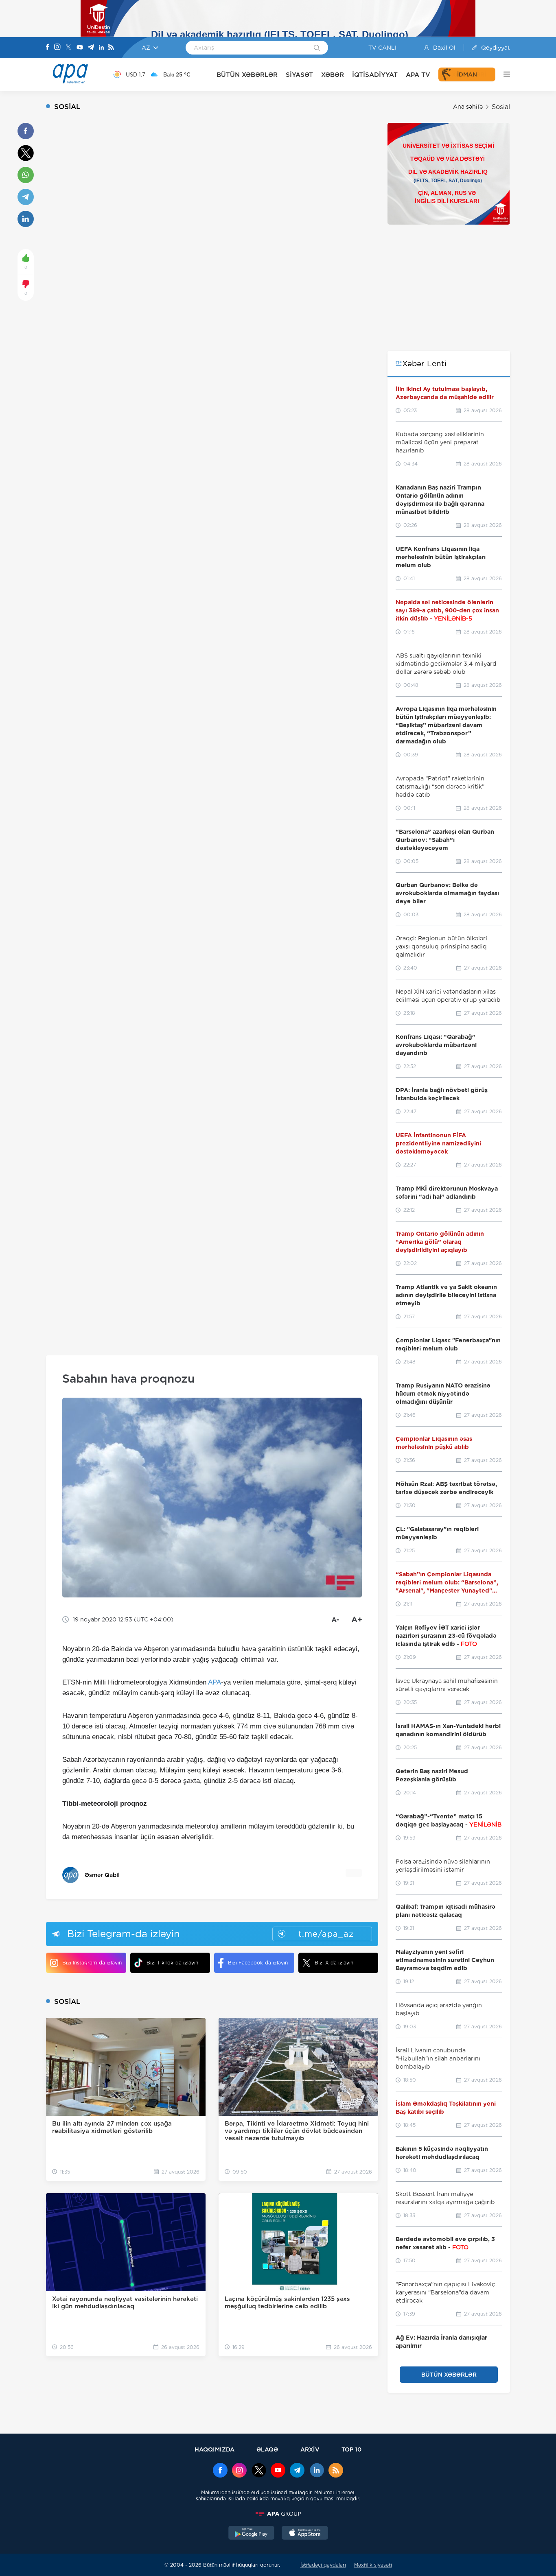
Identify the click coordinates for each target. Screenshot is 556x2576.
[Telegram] (91, 48)
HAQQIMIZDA (215, 2449)
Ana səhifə (468, 107)
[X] (68, 48)
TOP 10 (351, 2449)
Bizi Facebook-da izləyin (258, 1963)
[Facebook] (48, 48)
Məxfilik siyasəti (373, 2565)
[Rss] (111, 48)
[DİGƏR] (503, 74)
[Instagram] (57, 48)
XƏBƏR (333, 75)
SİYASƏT (299, 75)
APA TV (418, 75)
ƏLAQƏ (267, 2449)
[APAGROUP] (278, 2514)
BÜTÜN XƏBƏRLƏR (247, 75)
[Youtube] (80, 48)
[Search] (317, 48)
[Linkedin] (101, 48)
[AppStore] (305, 2534)
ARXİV (310, 2449)
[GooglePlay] (252, 2534)
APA (215, 1682)
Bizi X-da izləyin (334, 1963)
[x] (259, 2471)
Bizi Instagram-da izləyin (92, 1963)
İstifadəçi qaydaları (323, 2565)
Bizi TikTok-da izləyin (172, 1963)
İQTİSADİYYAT (375, 75)
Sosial (501, 107)
